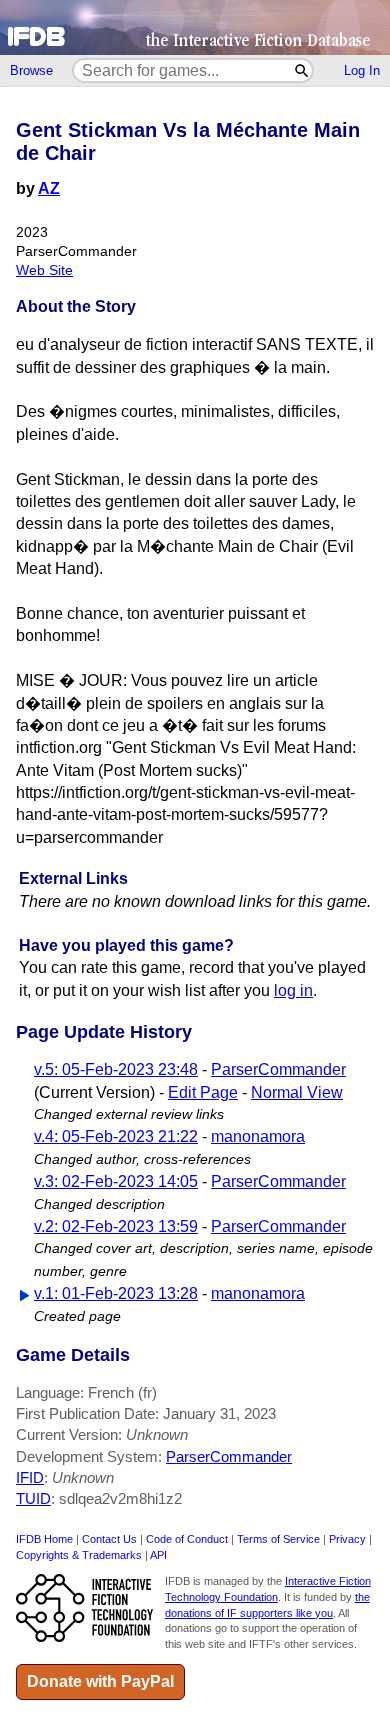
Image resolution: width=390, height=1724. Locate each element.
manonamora (258, 1136)
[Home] (195, 27)
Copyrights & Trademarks (79, 1555)
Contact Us (109, 1539)
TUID (33, 1498)
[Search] (302, 70)
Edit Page (203, 1092)
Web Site (44, 270)
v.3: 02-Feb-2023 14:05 (116, 1181)
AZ (49, 188)
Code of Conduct (187, 1539)
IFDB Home (44, 1539)
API (158, 1555)
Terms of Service (278, 1539)
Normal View (297, 1092)
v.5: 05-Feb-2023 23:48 (116, 1069)
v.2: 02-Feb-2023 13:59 (116, 1226)
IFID (30, 1477)
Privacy (347, 1539)
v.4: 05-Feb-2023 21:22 (116, 1136)
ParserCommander (278, 1069)
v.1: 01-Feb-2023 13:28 (116, 1293)
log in (293, 990)
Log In (362, 70)
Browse (31, 70)
